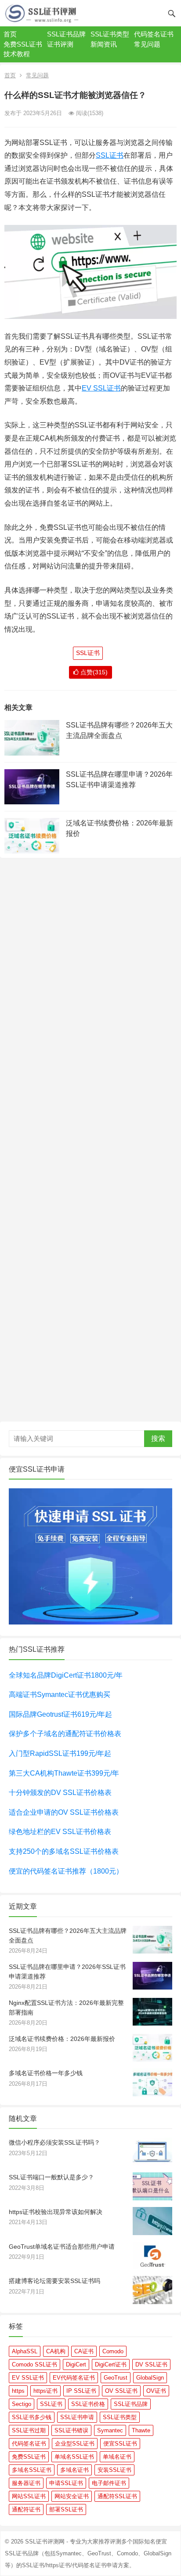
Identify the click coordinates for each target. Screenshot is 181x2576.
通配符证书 (26, 2509)
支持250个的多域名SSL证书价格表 (64, 1851)
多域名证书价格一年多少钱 (46, 2073)
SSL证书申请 (77, 2417)
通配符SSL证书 (117, 2496)
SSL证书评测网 (45, 2542)
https (18, 2391)
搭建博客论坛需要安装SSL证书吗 (54, 2281)
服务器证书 (26, 2483)
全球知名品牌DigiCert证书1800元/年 (66, 1675)
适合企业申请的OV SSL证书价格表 (64, 1812)
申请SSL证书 (66, 2483)
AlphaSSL (25, 2351)
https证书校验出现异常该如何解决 (56, 2212)
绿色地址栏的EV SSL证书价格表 (60, 1832)
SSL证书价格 (88, 2404)
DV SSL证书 (151, 2364)
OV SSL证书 (121, 2391)
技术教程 (17, 54)
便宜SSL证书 (120, 2444)
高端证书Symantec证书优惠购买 (60, 1695)
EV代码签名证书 (74, 2378)
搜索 (158, 1438)
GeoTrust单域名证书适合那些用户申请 (62, 2247)
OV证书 (156, 2391)
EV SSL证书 (101, 388)
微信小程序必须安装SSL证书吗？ (54, 2142)
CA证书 (84, 2351)
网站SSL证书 (29, 2496)
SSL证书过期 (29, 2430)
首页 (10, 34)
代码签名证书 (154, 34)
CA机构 (56, 2351)
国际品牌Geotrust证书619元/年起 (60, 1714)
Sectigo (22, 2404)
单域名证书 (117, 2457)
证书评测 (60, 44)
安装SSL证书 (114, 2470)
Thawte (141, 2430)
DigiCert (76, 2364)
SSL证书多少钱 (32, 2417)
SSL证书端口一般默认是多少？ (51, 2177)
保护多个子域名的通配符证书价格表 (65, 1734)
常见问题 (147, 44)
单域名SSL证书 (74, 2457)
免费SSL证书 (23, 44)
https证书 (45, 2391)
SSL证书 (110, 155)
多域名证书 (74, 2470)
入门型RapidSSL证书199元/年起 (60, 1753)
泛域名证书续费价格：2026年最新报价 (62, 2039)
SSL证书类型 (110, 34)
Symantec (110, 2430)
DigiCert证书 (111, 2364)
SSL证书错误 (71, 2430)
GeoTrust (116, 2378)
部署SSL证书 (66, 2509)
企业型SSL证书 (75, 2444)
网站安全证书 (72, 2496)
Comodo (113, 2351)
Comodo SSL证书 (34, 2364)
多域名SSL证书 (32, 2470)
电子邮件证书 (109, 2483)
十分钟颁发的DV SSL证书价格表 (60, 1793)
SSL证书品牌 (66, 34)
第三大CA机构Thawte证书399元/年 (64, 1773)
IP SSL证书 (81, 2391)
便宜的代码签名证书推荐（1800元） (66, 1871)
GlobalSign (150, 2378)
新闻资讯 (104, 44)
